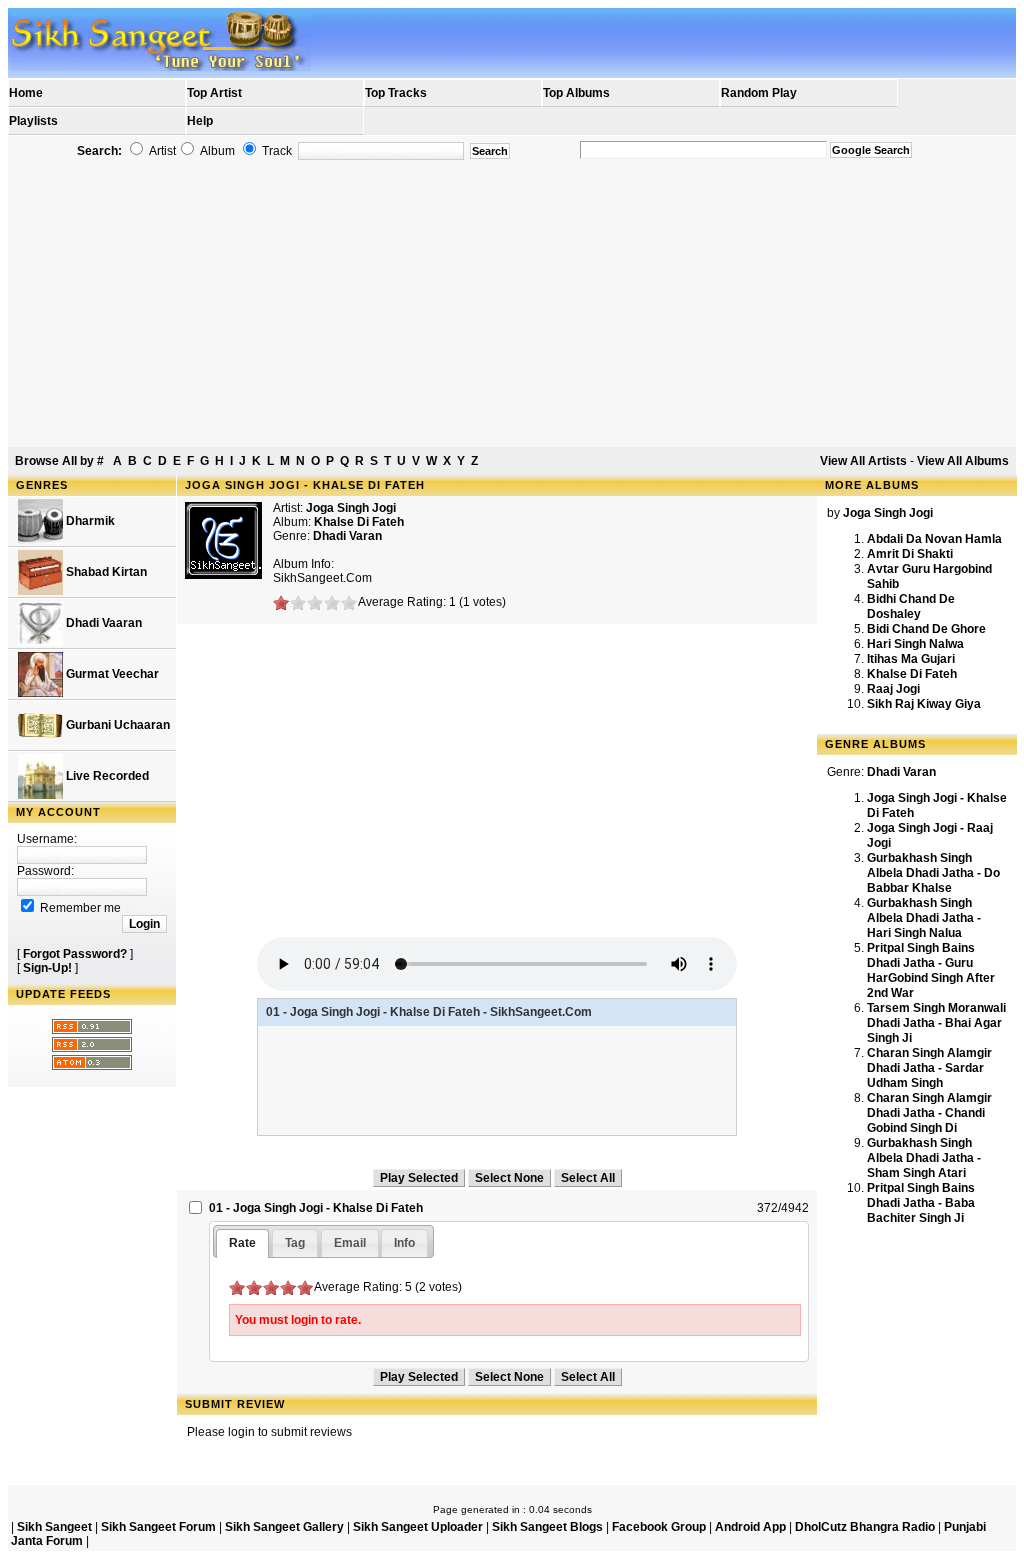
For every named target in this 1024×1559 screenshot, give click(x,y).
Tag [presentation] (295, 1243)
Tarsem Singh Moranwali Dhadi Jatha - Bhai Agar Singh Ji (936, 1023)
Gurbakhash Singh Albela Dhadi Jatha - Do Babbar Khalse (933, 873)
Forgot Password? (75, 954)
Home (26, 93)
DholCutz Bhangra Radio (865, 1527)
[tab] (242, 1243)
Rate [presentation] (242, 1243)
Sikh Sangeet (54, 1527)
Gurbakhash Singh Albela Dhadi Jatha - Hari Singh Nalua (924, 918)
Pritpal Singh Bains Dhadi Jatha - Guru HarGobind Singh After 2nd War (931, 970)
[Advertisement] (512, 304)
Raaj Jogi (893, 689)
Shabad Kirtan (105, 572)
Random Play (759, 93)
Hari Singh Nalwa (915, 644)
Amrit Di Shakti (910, 554)
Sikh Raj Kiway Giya (924, 704)
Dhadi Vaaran (102, 623)
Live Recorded (106, 776)
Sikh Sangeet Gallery (284, 1527)
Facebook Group (659, 1527)
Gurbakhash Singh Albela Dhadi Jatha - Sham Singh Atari (924, 1158)
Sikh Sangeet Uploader (418, 1527)
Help (200, 121)
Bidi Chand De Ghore (926, 629)
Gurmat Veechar (111, 674)
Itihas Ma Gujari (911, 659)
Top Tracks (396, 93)
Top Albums (576, 93)
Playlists (33, 121)
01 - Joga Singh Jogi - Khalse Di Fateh (316, 1208)
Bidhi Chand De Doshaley (911, 606)
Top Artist (214, 93)
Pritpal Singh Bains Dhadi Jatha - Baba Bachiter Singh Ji (921, 1203)
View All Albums (963, 461)
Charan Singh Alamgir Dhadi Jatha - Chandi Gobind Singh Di (929, 1113)
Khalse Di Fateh (912, 674)
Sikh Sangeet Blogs (547, 1527)
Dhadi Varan (347, 536)
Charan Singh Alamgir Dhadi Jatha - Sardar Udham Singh (929, 1068)
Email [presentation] (350, 1243)
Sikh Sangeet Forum (158, 1527)
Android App (750, 1527)
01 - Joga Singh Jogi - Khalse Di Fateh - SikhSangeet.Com (429, 1012)
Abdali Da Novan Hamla (934, 539)
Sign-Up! (47, 968)
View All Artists (863, 461)
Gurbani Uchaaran (116, 725)
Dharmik (89, 521)
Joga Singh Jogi (351, 508)
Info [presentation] (404, 1243)
